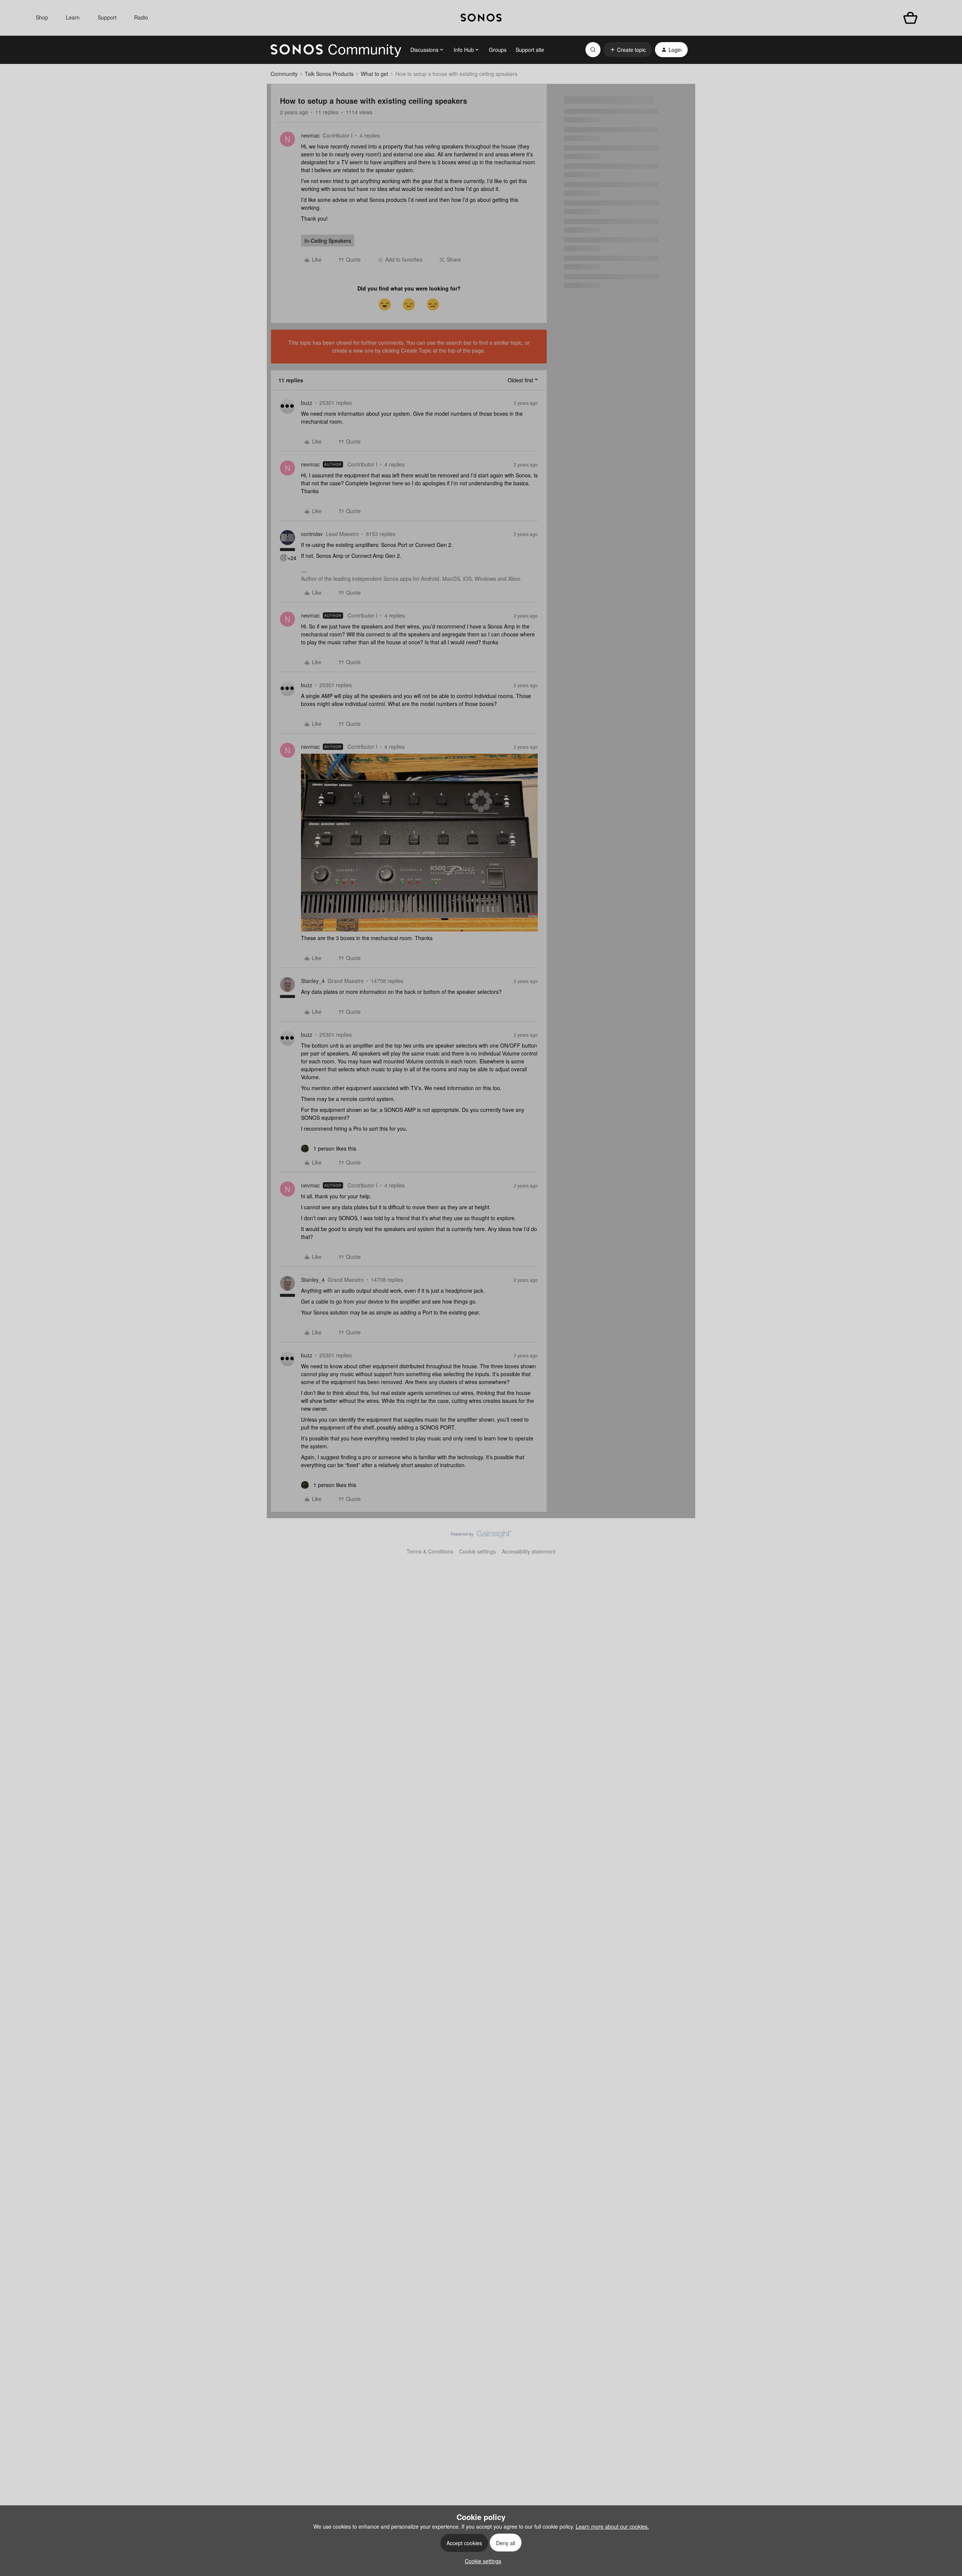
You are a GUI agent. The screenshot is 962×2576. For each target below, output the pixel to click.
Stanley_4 (313, 981)
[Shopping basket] (910, 18)
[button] (628, 50)
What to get (374, 74)
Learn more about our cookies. (612, 2526)
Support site (530, 50)
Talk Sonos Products (329, 74)
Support (107, 17)
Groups (498, 50)
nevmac (310, 135)
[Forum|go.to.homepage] (336, 50)
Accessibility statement (529, 1551)
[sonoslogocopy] (481, 18)
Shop (42, 17)
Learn (73, 17)
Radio (141, 17)
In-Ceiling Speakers (328, 241)
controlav (312, 534)
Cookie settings (477, 1551)
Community (284, 74)
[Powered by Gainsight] (481, 1536)
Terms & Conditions (430, 1551)
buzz (307, 403)
